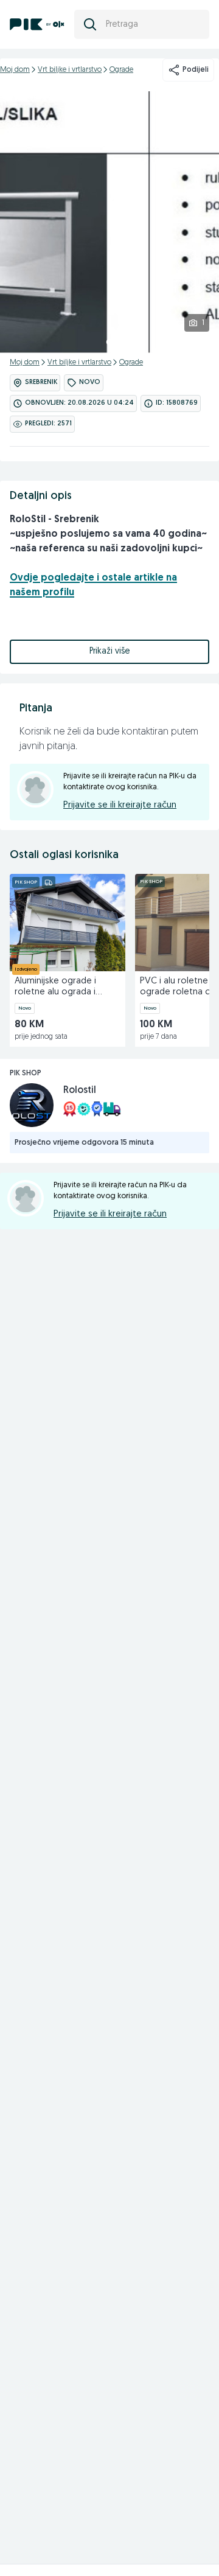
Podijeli (196, 70)
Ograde (121, 70)
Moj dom (15, 70)
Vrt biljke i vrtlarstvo (70, 70)
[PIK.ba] (37, 24)
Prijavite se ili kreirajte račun (120, 805)
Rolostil (80, 1091)
